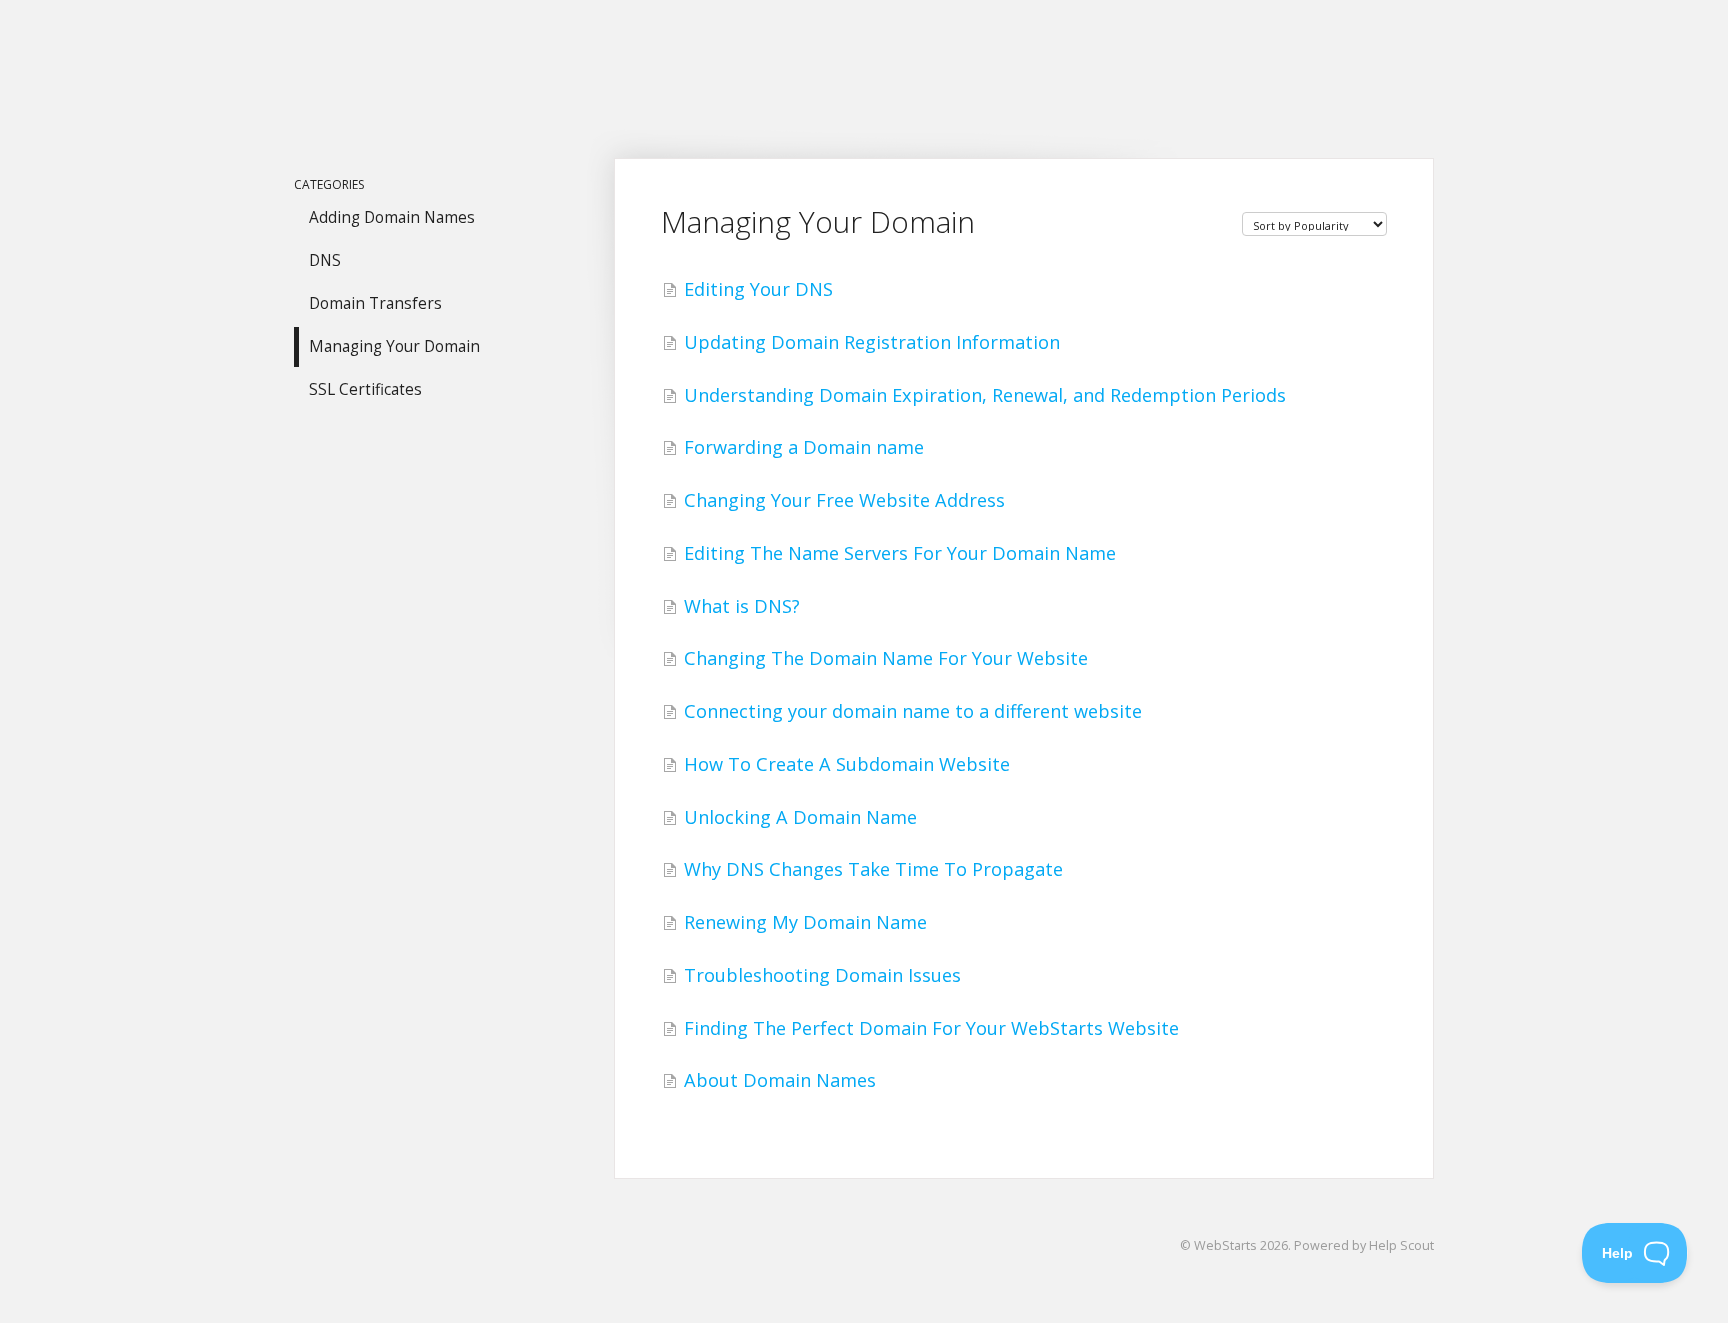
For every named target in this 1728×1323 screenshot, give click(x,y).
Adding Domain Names (392, 217)
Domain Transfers (375, 303)
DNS (325, 260)
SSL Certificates (365, 389)
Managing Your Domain (394, 346)
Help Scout (1401, 1245)
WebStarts (1225, 1245)
